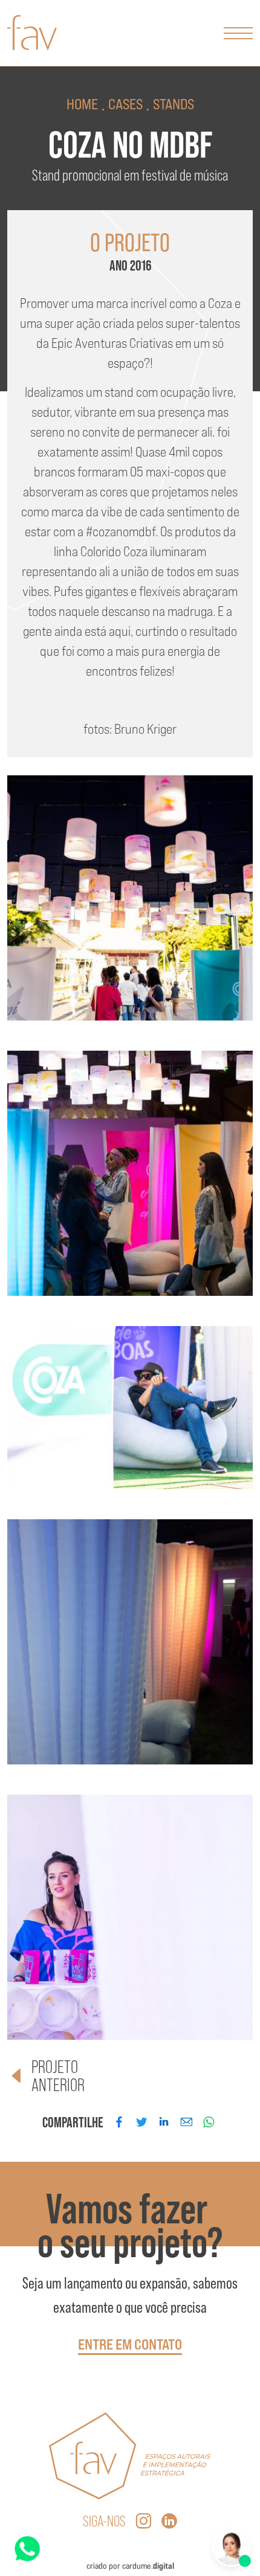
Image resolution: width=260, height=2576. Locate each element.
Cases (125, 104)
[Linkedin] (169, 2522)
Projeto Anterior (58, 2076)
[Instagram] (143, 2522)
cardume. (148, 2566)
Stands (174, 104)
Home (82, 104)
